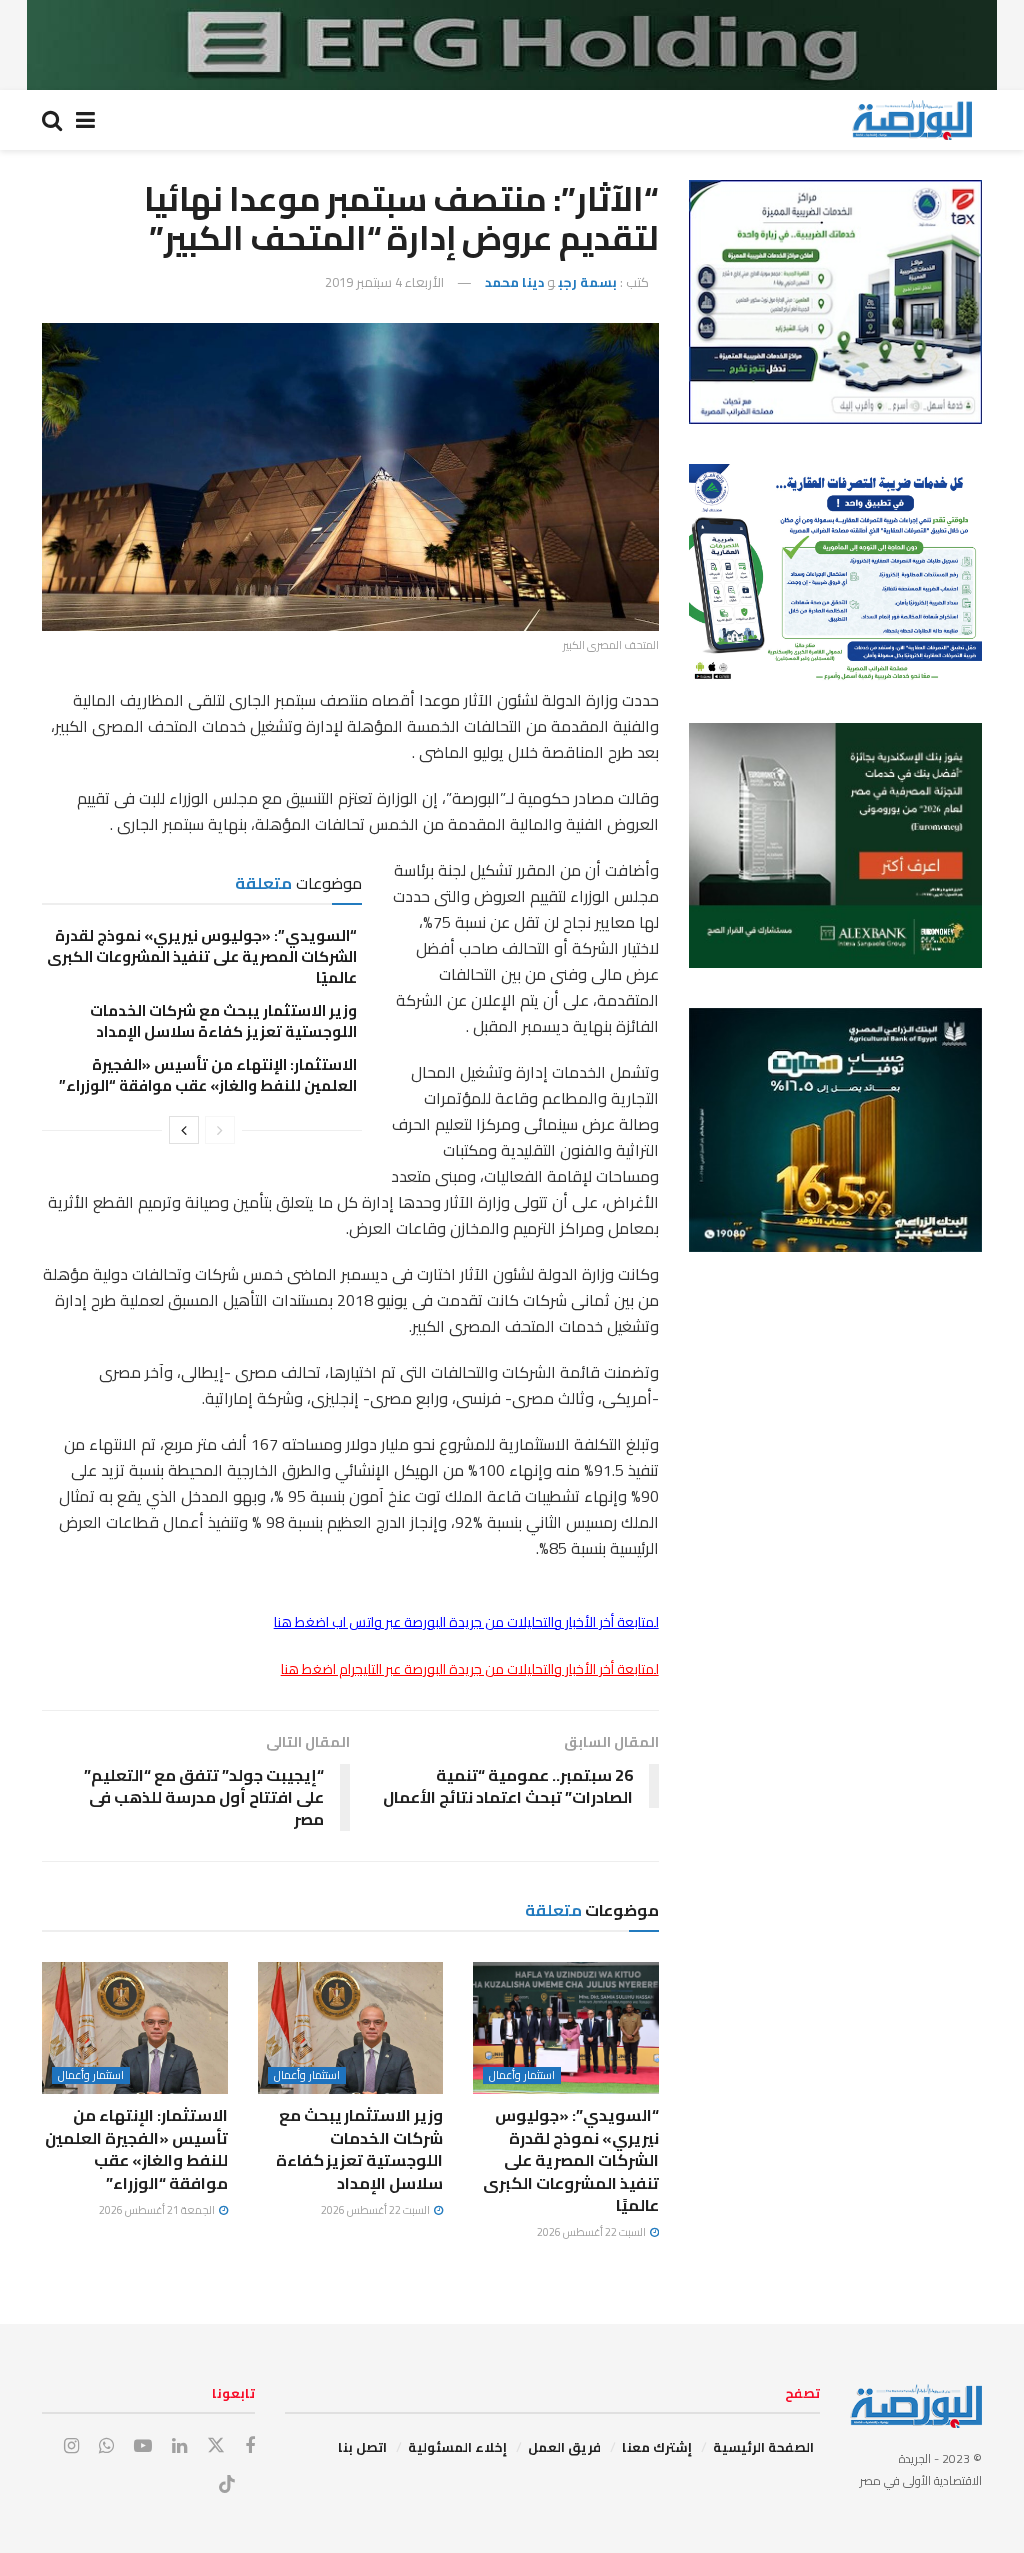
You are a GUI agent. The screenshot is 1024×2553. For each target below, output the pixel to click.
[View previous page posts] (220, 1130)
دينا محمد (514, 282)
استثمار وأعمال (522, 2075)
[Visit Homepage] (912, 120)
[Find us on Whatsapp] (106, 2446)
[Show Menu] (85, 120)
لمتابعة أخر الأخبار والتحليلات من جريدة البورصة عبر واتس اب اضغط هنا (466, 1622)
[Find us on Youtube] (143, 2446)
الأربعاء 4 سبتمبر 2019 (384, 282)
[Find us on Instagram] (71, 2446)
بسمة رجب (587, 282)
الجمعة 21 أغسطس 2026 (158, 2210)
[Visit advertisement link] (512, 45)
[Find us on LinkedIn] (179, 2446)
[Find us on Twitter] (216, 2446)
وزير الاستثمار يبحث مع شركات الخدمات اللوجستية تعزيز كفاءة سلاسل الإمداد (223, 1021)
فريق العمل (564, 2447)
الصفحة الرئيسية (763, 2447)
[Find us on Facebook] (250, 2446)
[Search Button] (52, 120)
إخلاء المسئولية (457, 2447)
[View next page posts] (184, 1130)
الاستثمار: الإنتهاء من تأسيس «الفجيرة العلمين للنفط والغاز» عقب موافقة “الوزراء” (206, 1075)
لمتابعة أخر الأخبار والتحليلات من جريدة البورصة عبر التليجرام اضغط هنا (470, 1669)
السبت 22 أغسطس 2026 (592, 2232)
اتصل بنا (362, 2447)
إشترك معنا (657, 2447)
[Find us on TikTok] (227, 2485)
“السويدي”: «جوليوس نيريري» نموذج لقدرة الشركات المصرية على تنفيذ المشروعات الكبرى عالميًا (202, 956)
